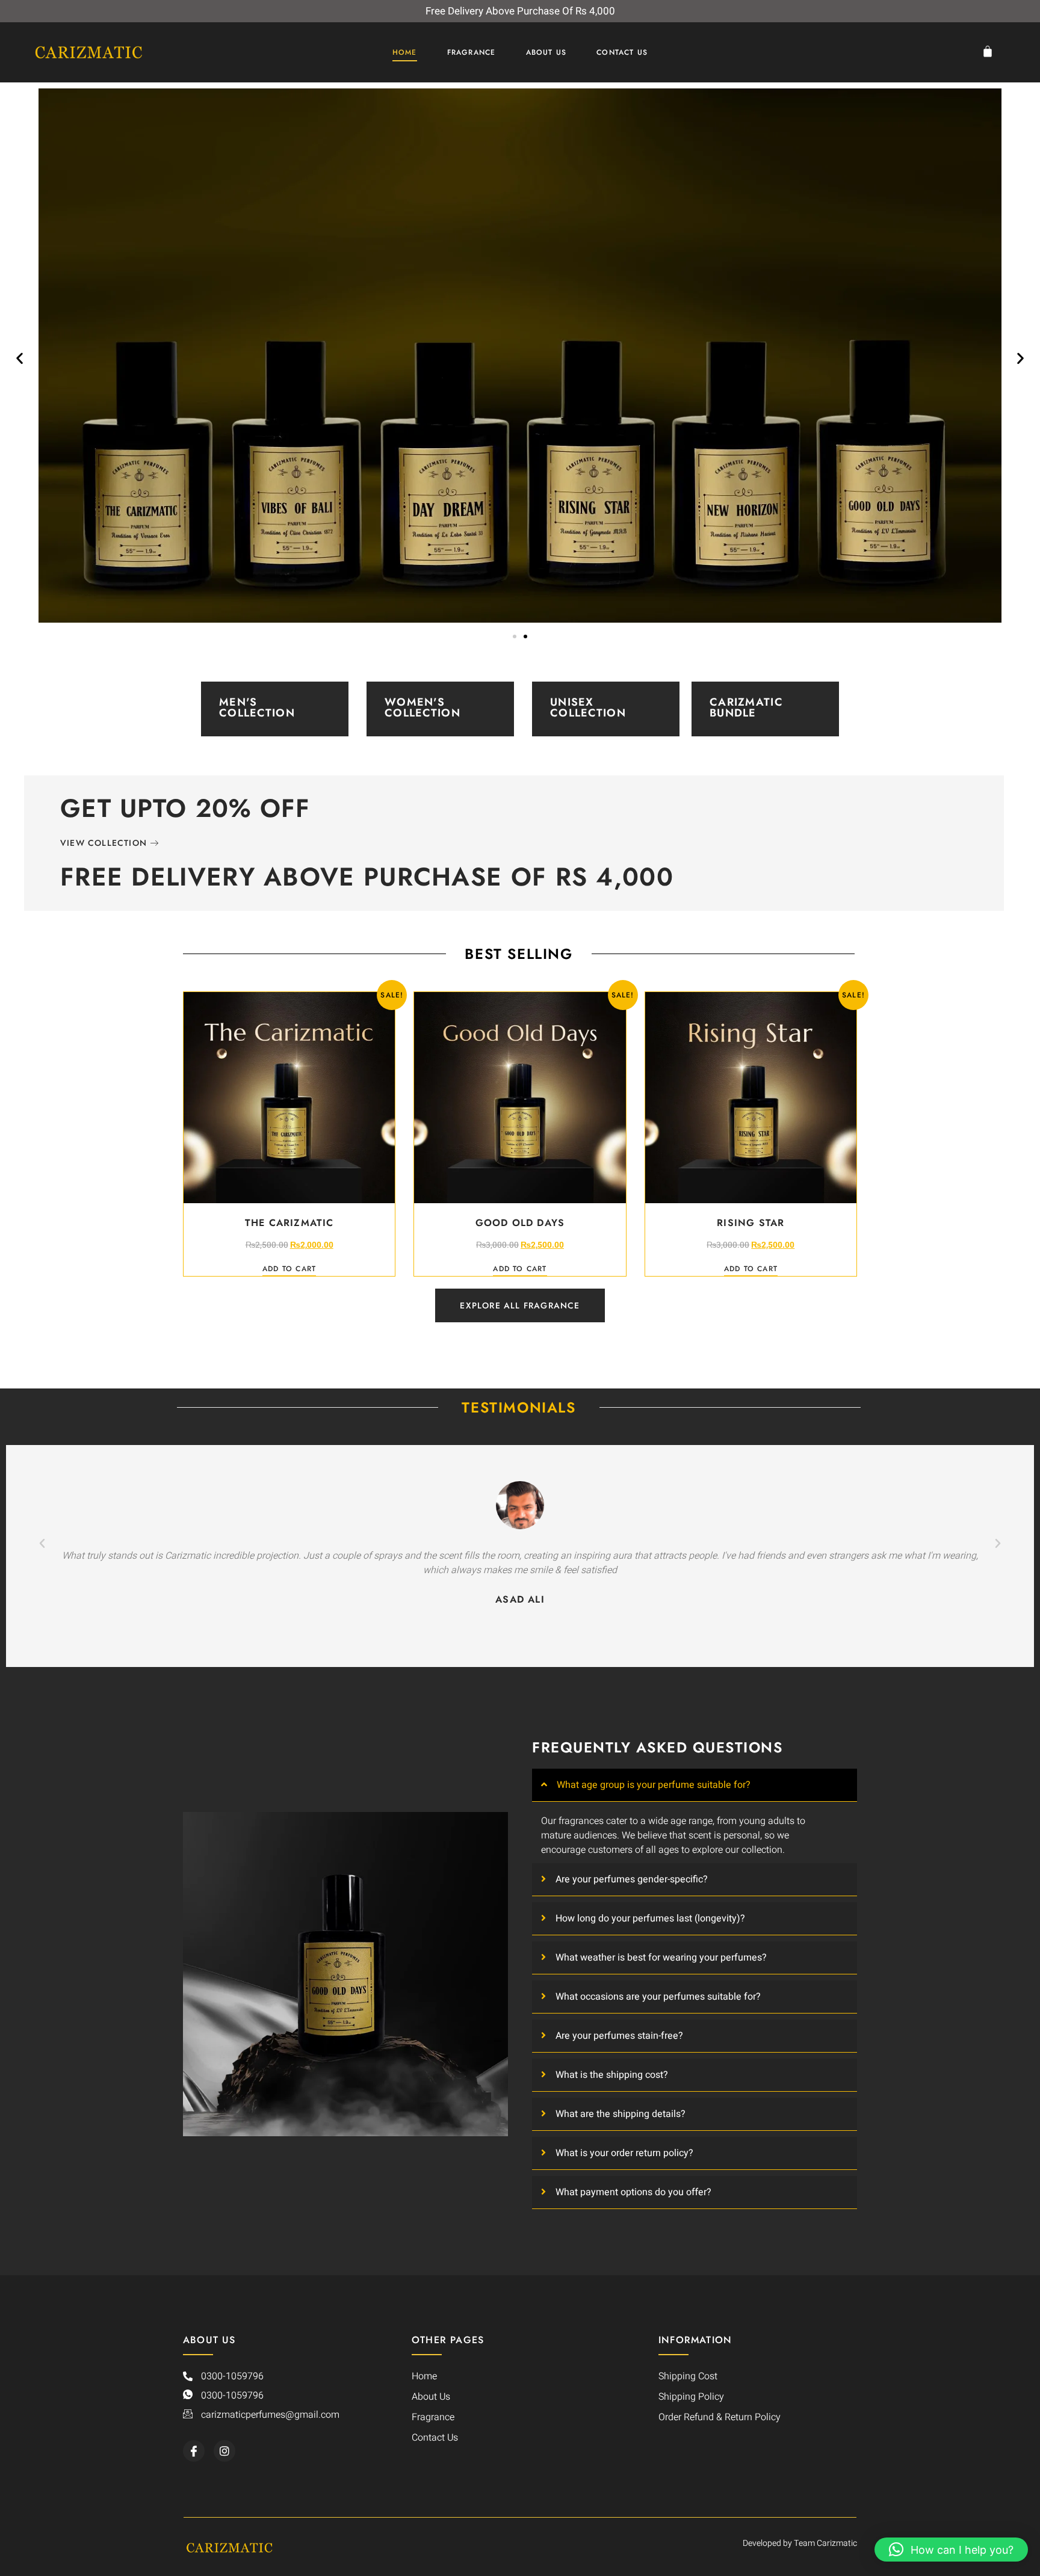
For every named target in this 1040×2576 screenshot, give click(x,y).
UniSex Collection (588, 707)
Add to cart (289, 1270)
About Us (546, 52)
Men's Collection (257, 707)
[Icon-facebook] (194, 2451)
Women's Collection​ (422, 707)
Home (405, 52)
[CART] (991, 51)
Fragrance (472, 52)
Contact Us (622, 52)
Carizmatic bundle (746, 707)
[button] (20, 358)
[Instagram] (224, 2451)
